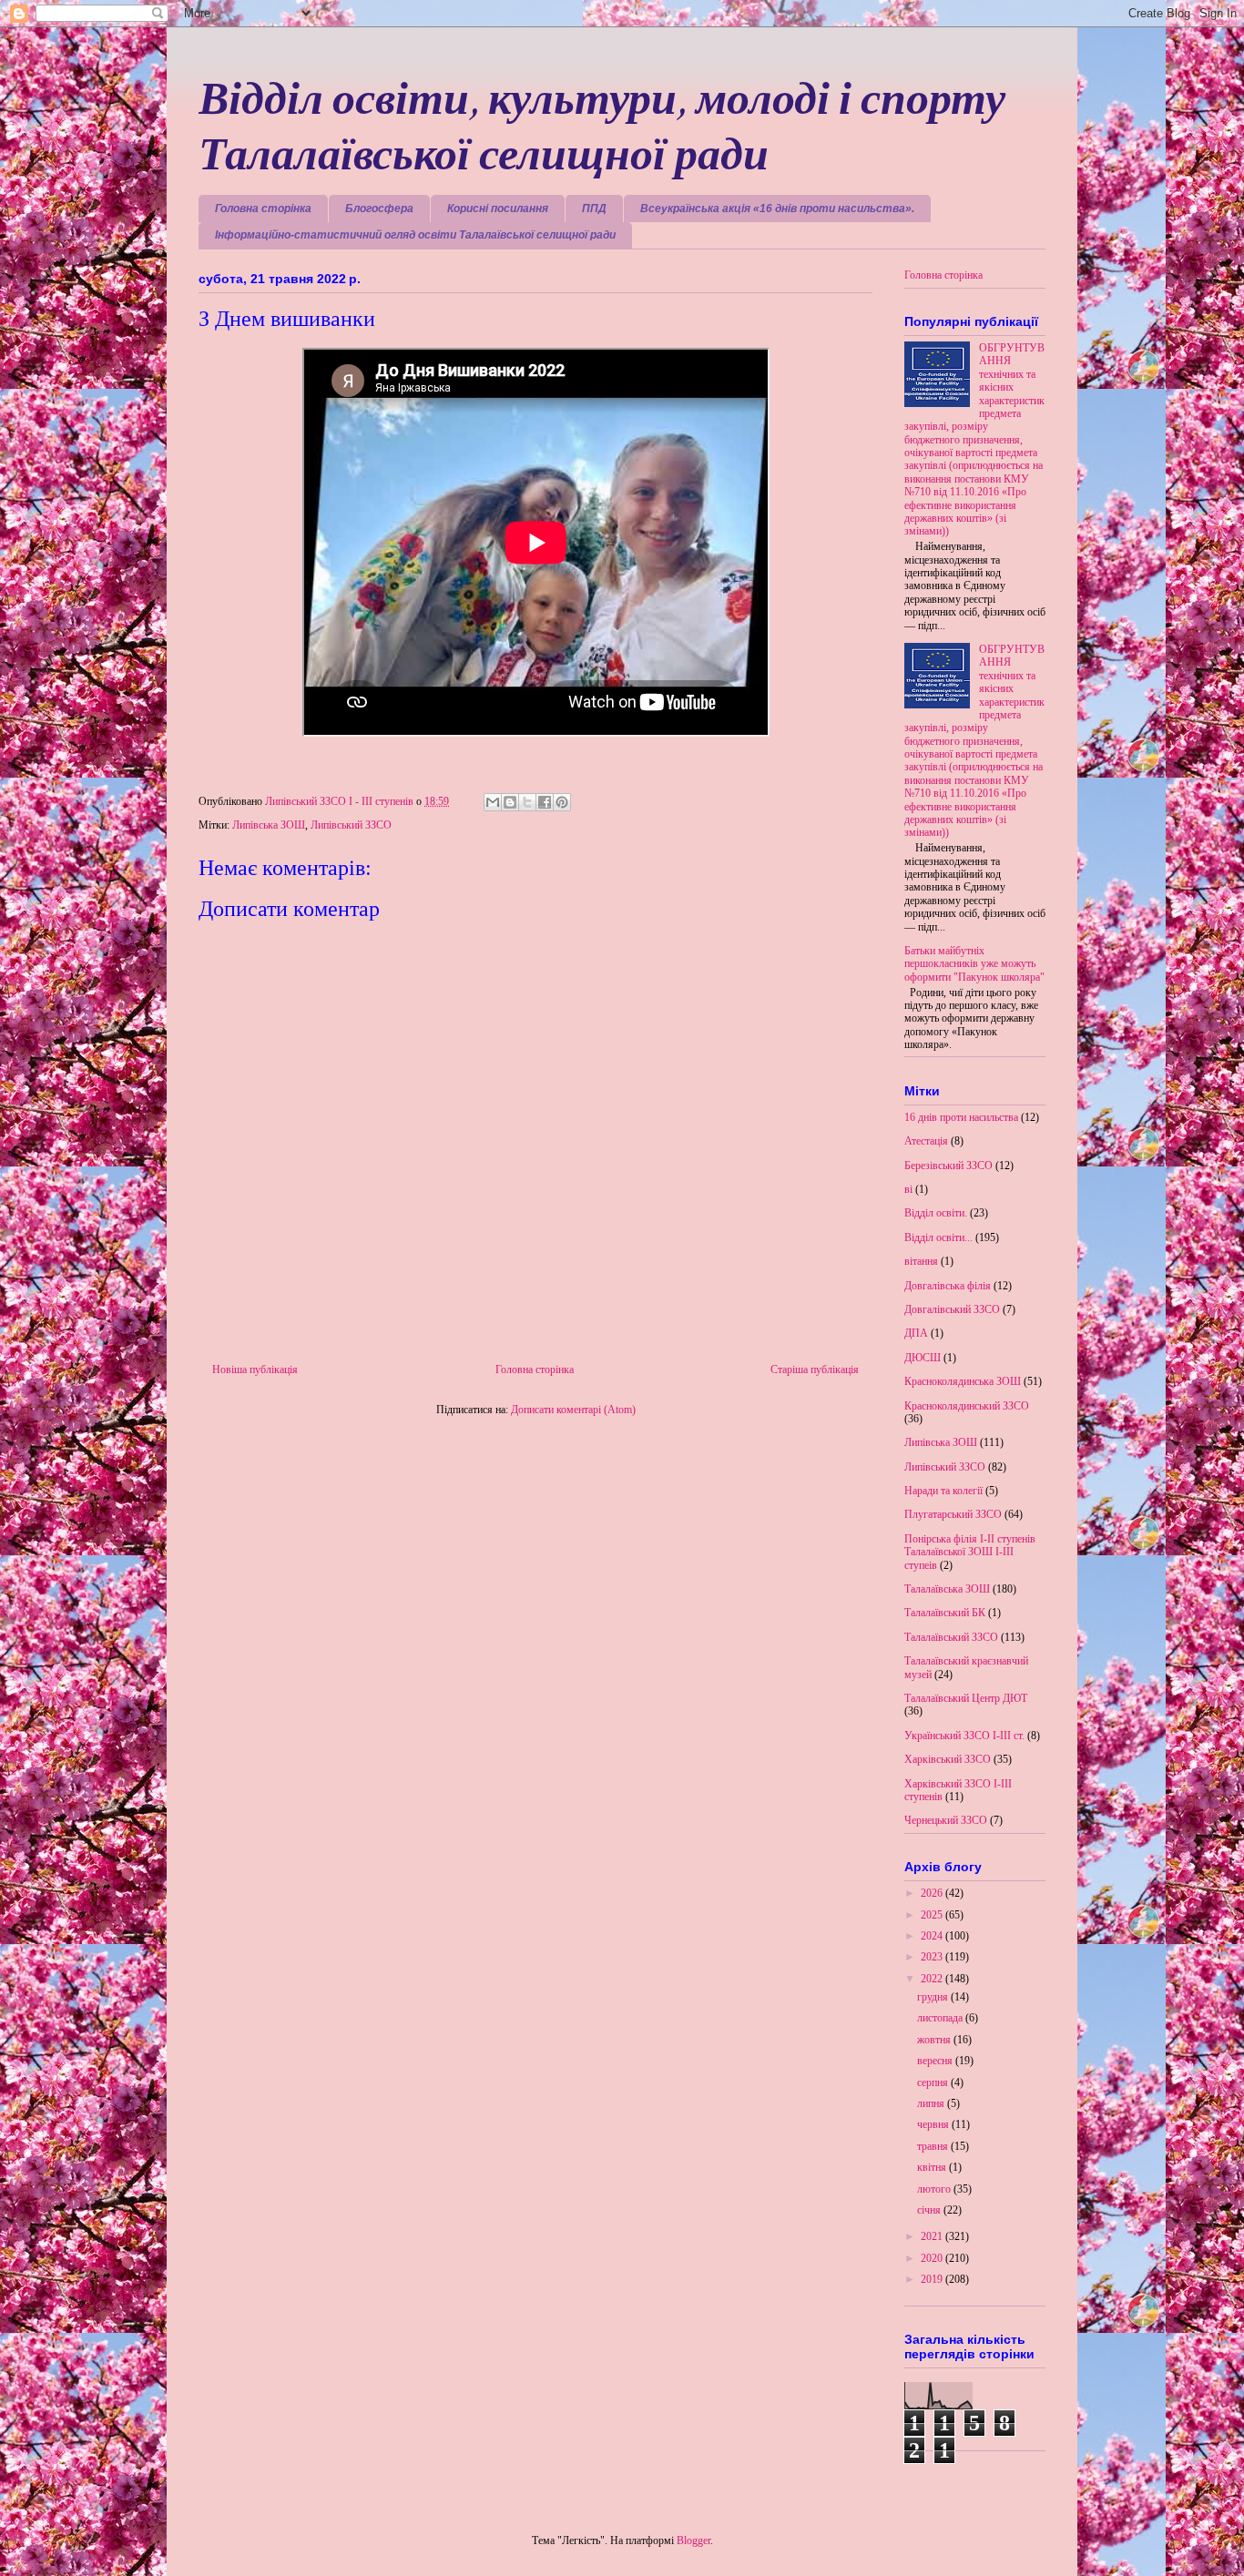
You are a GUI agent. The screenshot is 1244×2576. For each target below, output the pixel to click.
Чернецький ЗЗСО (946, 1820)
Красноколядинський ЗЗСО (967, 1406)
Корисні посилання (498, 209)
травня (934, 2146)
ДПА (916, 1333)
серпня (934, 2082)
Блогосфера (379, 209)
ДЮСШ (923, 1358)
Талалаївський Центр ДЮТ (966, 1698)
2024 (933, 1936)
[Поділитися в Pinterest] (562, 802)
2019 (933, 2279)
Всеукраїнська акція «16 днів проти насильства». (777, 209)
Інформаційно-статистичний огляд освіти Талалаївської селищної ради (415, 235)
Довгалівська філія (948, 1286)
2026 (933, 1893)
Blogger (693, 2540)
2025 (933, 1915)
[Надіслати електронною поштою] (493, 802)
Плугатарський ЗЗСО (953, 1514)
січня (930, 2210)
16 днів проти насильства (961, 1117)
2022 (933, 1979)
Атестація (926, 1141)
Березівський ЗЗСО (948, 1166)
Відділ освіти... (938, 1237)
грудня (934, 1997)
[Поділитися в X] (527, 802)
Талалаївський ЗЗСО (951, 1637)
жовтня (935, 2040)
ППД (594, 209)
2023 (933, 1957)
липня (932, 2103)
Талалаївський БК (945, 1613)
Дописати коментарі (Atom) (573, 1410)
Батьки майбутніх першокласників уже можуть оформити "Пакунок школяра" (974, 964)
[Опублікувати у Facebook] (545, 802)
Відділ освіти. (936, 1213)
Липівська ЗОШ (269, 825)
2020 (933, 2258)
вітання (921, 1261)
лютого (935, 2189)
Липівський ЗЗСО (351, 825)
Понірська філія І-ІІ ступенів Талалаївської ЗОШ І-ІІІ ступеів (970, 1552)
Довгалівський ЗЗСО (952, 1309)
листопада (941, 2018)
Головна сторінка (263, 209)
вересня (936, 2061)
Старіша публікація (815, 1369)
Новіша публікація (255, 1369)
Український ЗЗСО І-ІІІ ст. (964, 1736)
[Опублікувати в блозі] (510, 802)
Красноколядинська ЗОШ (963, 1381)
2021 (933, 2236)
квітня (933, 2167)
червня (934, 2124)
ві (908, 1189)
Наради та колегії (943, 1491)
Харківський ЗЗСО (948, 1759)
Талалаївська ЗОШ (947, 1589)
